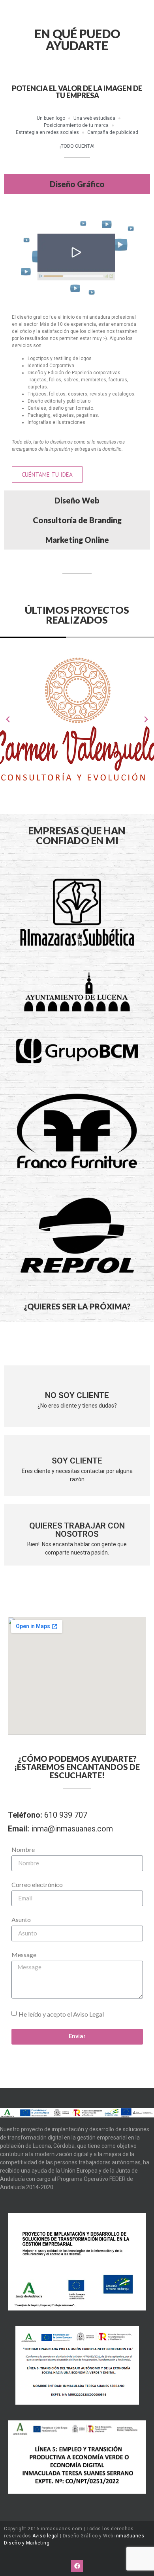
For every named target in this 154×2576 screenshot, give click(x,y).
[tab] (77, 184)
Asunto (21, 1920)
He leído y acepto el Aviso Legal (61, 2014)
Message (24, 1955)
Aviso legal (46, 2536)
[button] (8, 719)
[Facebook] (77, 2566)
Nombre (23, 1850)
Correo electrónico (37, 1885)
